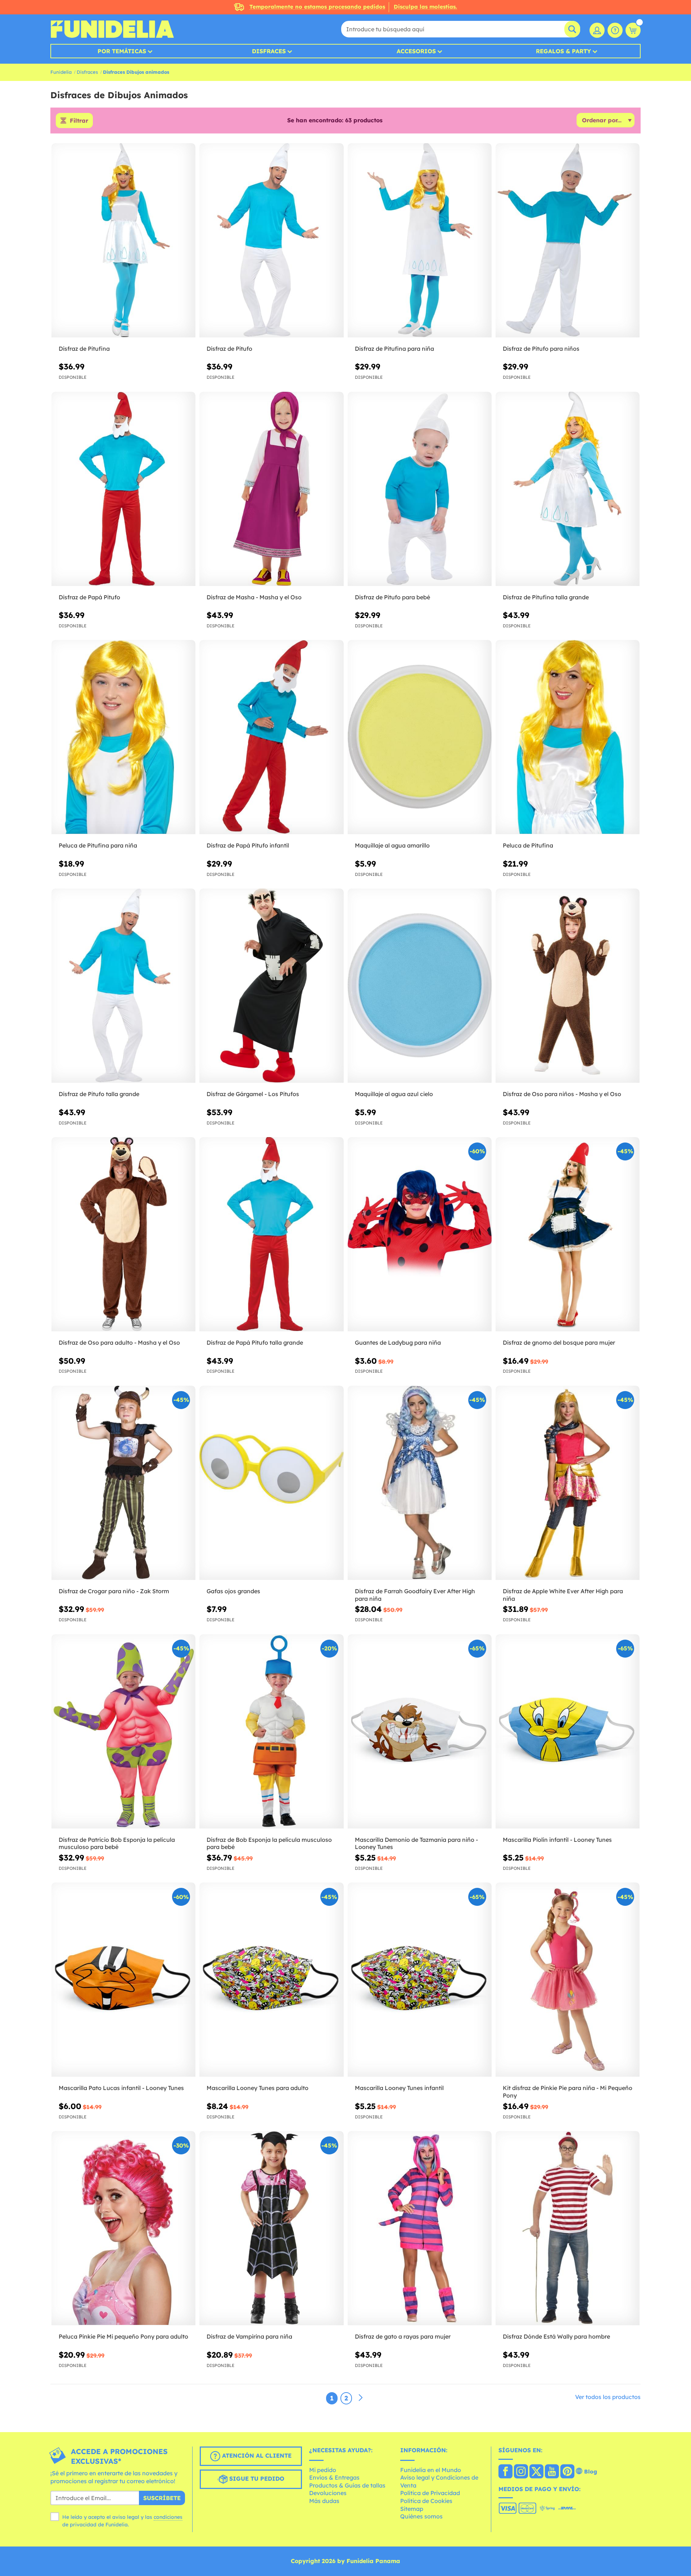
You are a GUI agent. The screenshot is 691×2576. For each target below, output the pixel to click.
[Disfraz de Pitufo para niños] (568, 240)
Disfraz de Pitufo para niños (541, 349)
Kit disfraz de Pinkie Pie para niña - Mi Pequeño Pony (568, 2092)
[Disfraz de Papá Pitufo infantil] (271, 737)
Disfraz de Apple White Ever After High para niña (563, 1595)
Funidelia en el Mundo (431, 2470)
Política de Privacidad (430, 2493)
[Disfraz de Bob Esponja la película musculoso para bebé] (271, 1732)
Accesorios (416, 51)
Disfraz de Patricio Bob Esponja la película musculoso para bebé (117, 1843)
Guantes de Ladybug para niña (398, 1342)
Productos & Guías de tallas (347, 2485)
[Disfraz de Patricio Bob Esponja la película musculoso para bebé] (123, 1732)
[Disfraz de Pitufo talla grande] (123, 986)
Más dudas (324, 2501)
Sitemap (412, 2509)
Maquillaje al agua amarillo (392, 845)
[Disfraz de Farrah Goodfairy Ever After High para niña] (420, 1483)
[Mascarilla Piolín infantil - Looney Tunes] (568, 1732)
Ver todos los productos (608, 2397)
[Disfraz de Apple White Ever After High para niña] (568, 1483)
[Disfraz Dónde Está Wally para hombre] (568, 2228)
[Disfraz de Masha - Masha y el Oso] (271, 489)
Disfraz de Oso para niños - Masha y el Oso (562, 1094)
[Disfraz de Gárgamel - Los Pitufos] (271, 986)
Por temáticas (122, 51)
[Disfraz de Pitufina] (123, 240)
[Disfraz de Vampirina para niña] (271, 2228)
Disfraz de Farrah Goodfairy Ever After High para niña (415, 1595)
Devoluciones (328, 2493)
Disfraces (269, 51)
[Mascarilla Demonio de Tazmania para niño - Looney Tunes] (420, 1732)
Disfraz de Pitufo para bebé (392, 597)
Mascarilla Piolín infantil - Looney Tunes (557, 1840)
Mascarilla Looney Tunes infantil (399, 2088)
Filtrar (79, 121)
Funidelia (61, 72)
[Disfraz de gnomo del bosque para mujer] (568, 1234)
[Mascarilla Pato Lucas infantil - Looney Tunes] (123, 1980)
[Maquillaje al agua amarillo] (420, 737)
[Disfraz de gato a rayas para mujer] (420, 2228)
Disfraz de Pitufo (229, 349)
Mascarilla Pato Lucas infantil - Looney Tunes (121, 2088)
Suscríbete (162, 2498)
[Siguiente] (361, 2398)
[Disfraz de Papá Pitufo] (123, 489)
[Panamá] (505, 2472)
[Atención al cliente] (615, 30)
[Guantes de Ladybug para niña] (420, 1234)
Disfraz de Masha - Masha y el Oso (254, 597)
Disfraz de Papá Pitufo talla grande (255, 1342)
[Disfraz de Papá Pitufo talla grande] (271, 1234)
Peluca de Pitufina (528, 845)
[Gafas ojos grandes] (271, 1483)
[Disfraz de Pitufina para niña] (420, 240)
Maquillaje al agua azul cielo (394, 1094)
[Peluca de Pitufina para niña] (123, 737)
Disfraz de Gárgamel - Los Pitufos (253, 1094)
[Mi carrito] (633, 30)
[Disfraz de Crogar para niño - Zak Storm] (123, 1483)
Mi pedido (323, 2470)
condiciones (168, 2517)
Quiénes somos (421, 2516)
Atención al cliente (256, 2455)
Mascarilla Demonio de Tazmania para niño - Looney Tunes (416, 1843)
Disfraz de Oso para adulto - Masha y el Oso (119, 1342)
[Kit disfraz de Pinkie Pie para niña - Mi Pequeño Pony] (568, 1980)
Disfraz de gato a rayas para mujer (403, 2336)
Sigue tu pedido (256, 2479)
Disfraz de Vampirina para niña (249, 2336)
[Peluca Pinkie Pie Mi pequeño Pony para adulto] (123, 2228)
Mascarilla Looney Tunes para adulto (258, 2088)
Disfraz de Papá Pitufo (89, 597)
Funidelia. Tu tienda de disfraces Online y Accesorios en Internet (112, 29)
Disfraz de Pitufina (84, 349)
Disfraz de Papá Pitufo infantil (248, 845)
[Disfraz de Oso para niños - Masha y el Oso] (568, 986)
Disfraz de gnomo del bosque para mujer (559, 1342)
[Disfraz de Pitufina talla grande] (568, 489)
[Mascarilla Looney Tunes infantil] (420, 1980)
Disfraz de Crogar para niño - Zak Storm (114, 1591)
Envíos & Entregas (334, 2477)
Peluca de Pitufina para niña (98, 845)
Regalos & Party (563, 51)
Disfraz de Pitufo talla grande (99, 1094)
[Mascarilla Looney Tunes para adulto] (271, 1980)
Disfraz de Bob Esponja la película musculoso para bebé (269, 1843)
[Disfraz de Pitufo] (271, 240)
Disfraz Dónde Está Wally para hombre (556, 2336)
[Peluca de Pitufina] (568, 737)
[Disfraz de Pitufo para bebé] (420, 489)
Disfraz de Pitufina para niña (394, 349)
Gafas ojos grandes (233, 1591)
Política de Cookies (426, 2501)
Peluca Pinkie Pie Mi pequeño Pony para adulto (123, 2336)
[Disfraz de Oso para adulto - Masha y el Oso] (123, 1234)
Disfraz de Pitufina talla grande (546, 597)
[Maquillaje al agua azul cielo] (420, 986)
